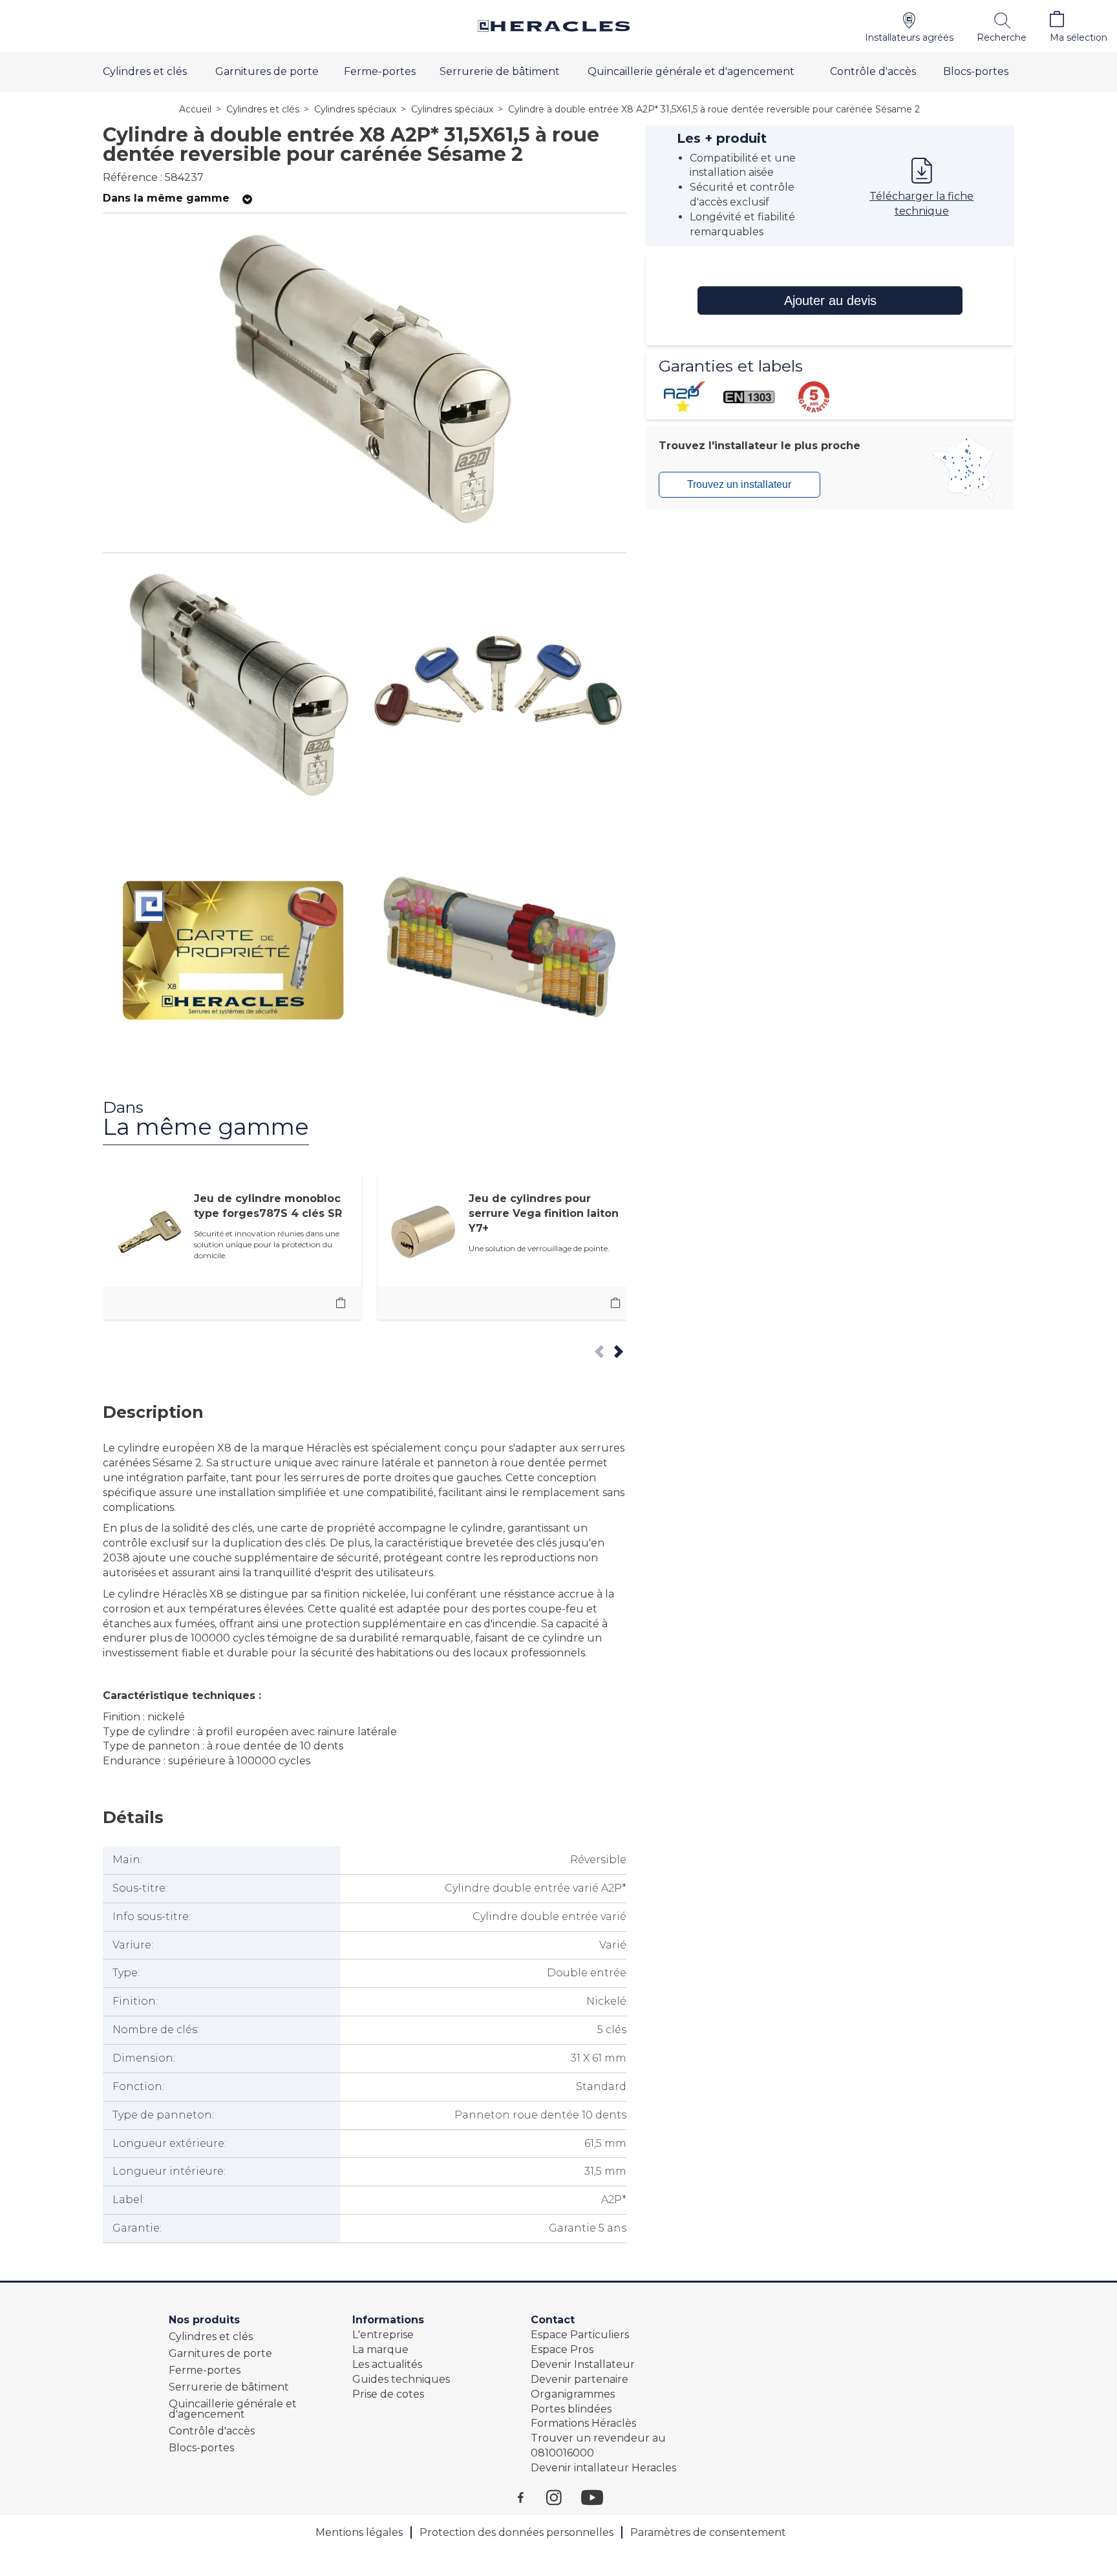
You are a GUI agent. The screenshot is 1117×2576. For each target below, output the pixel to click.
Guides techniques (401, 2379)
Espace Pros (562, 2349)
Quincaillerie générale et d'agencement (691, 71)
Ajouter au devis (830, 301)
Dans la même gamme (166, 198)
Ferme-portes (380, 71)
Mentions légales (359, 2532)
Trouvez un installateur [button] (739, 484)
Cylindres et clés (145, 71)
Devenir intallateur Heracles (603, 2468)
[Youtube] (599, 2497)
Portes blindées (571, 2409)
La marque (380, 2349)
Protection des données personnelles (516, 2532)
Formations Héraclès (583, 2423)
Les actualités (387, 2364)
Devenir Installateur (583, 2364)
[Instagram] (564, 2497)
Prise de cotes (388, 2394)
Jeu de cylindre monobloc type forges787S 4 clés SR (268, 1206)
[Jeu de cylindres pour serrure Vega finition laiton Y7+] (615, 1303)
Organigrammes (573, 2394)
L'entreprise (383, 2335)
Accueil (195, 109)
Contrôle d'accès (873, 71)
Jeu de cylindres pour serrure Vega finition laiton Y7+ (544, 1213)
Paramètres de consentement (708, 2532)
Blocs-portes (976, 71)
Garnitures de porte (267, 71)
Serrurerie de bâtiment (500, 71)
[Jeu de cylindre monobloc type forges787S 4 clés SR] (341, 1303)
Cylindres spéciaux (355, 109)
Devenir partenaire (580, 2379)
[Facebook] (532, 2497)
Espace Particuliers (580, 2335)
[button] (909, 26)
